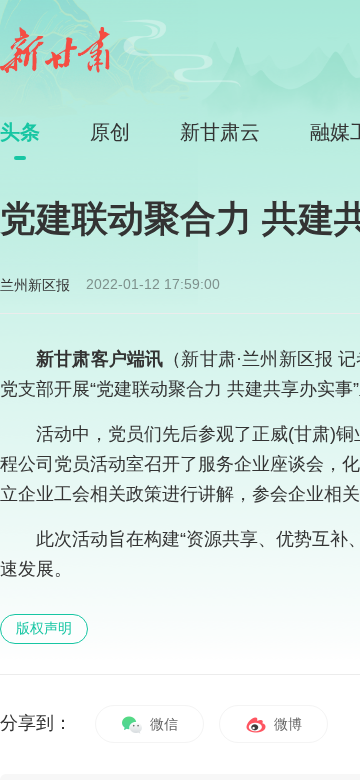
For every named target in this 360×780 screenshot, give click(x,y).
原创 (110, 132)
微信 (162, 724)
